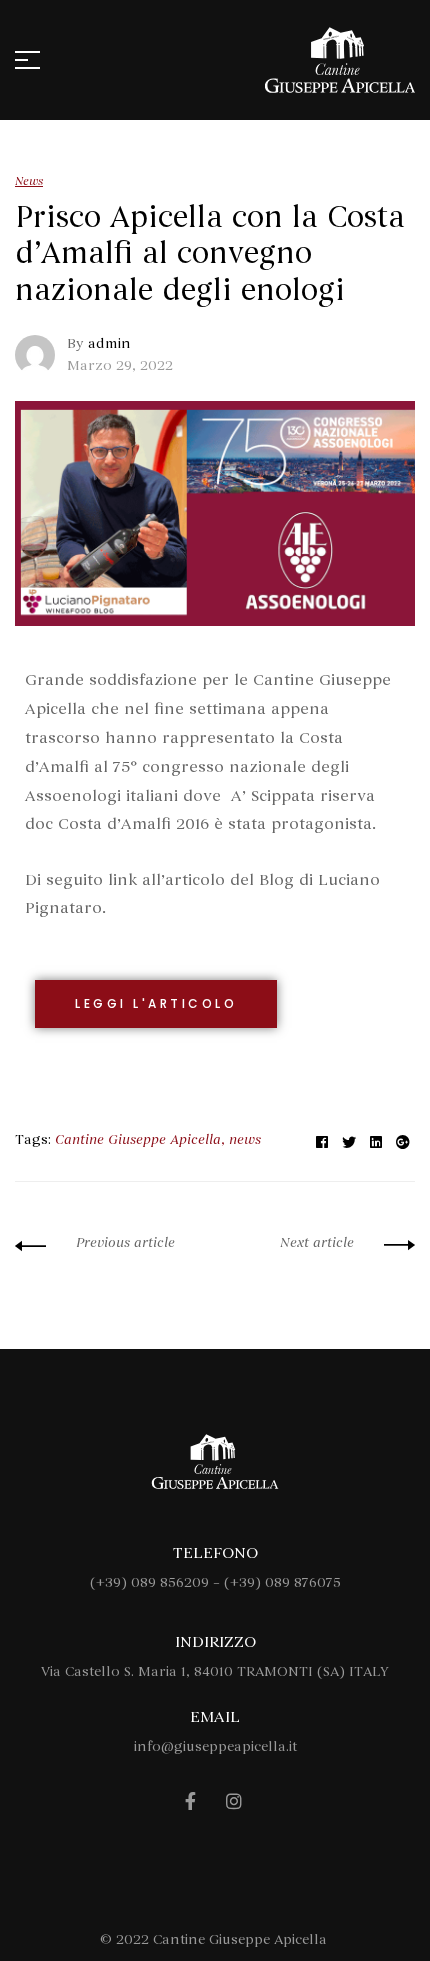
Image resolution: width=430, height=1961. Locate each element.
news (245, 1139)
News (29, 181)
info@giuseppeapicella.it (215, 1746)
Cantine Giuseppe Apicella (138, 1139)
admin (109, 343)
